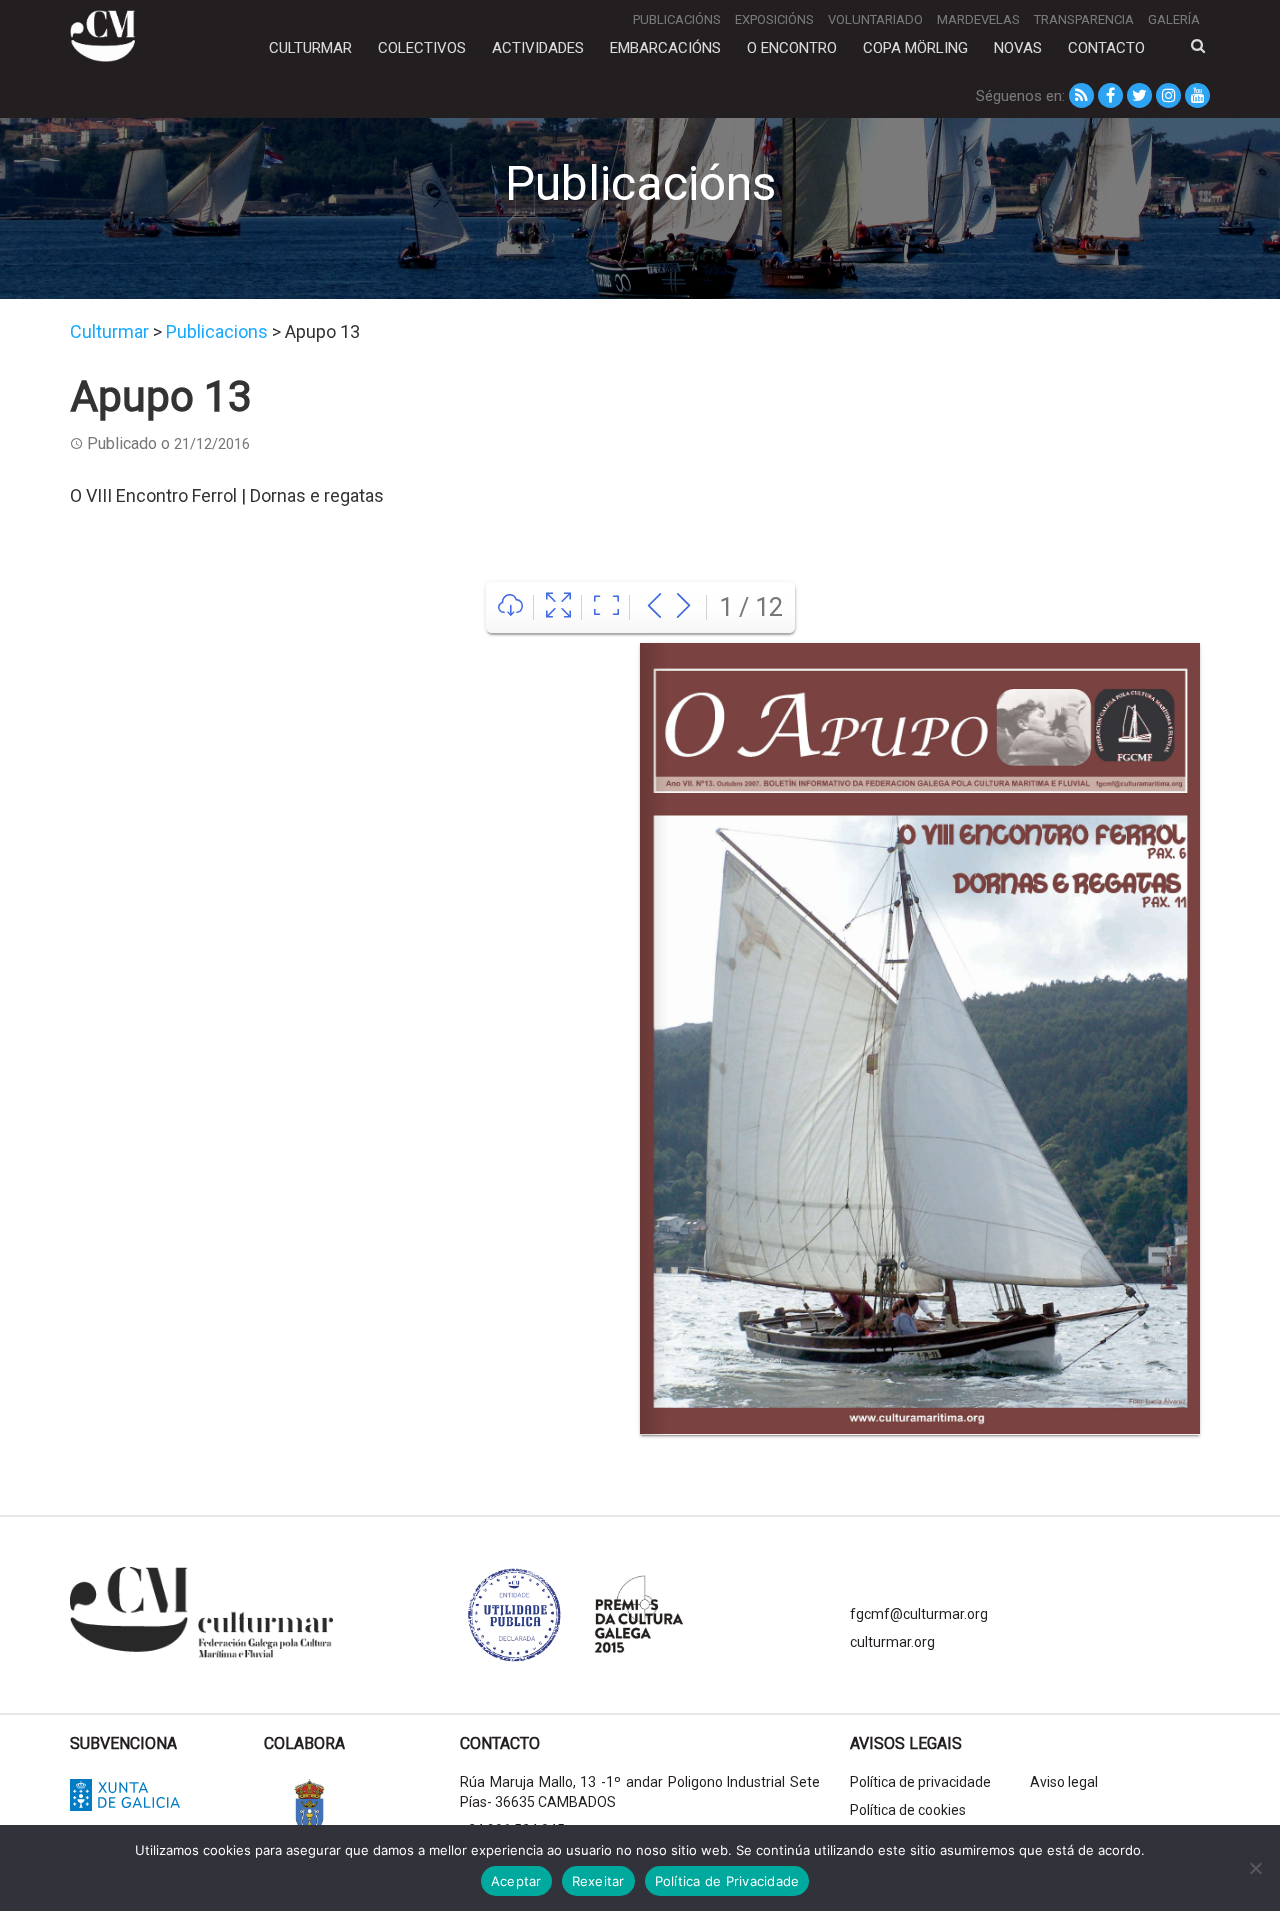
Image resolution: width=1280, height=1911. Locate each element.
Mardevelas (978, 19)
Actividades (538, 48)
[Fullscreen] (558, 607)
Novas (1018, 48)
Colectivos (422, 48)
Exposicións (774, 19)
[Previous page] (654, 607)
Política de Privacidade (727, 1881)
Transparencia (1084, 19)
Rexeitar (598, 1881)
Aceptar (516, 1881)
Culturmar (310, 48)
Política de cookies (908, 1810)
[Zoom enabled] (606, 607)
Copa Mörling (915, 48)
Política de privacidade (920, 1782)
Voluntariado (875, 19)
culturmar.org (892, 1642)
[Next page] (683, 607)
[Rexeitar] (1255, 1868)
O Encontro (792, 48)
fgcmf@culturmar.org (919, 1614)
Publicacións (677, 19)
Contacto (1106, 48)
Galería (1174, 19)
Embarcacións (665, 48)
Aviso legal (1064, 1782)
